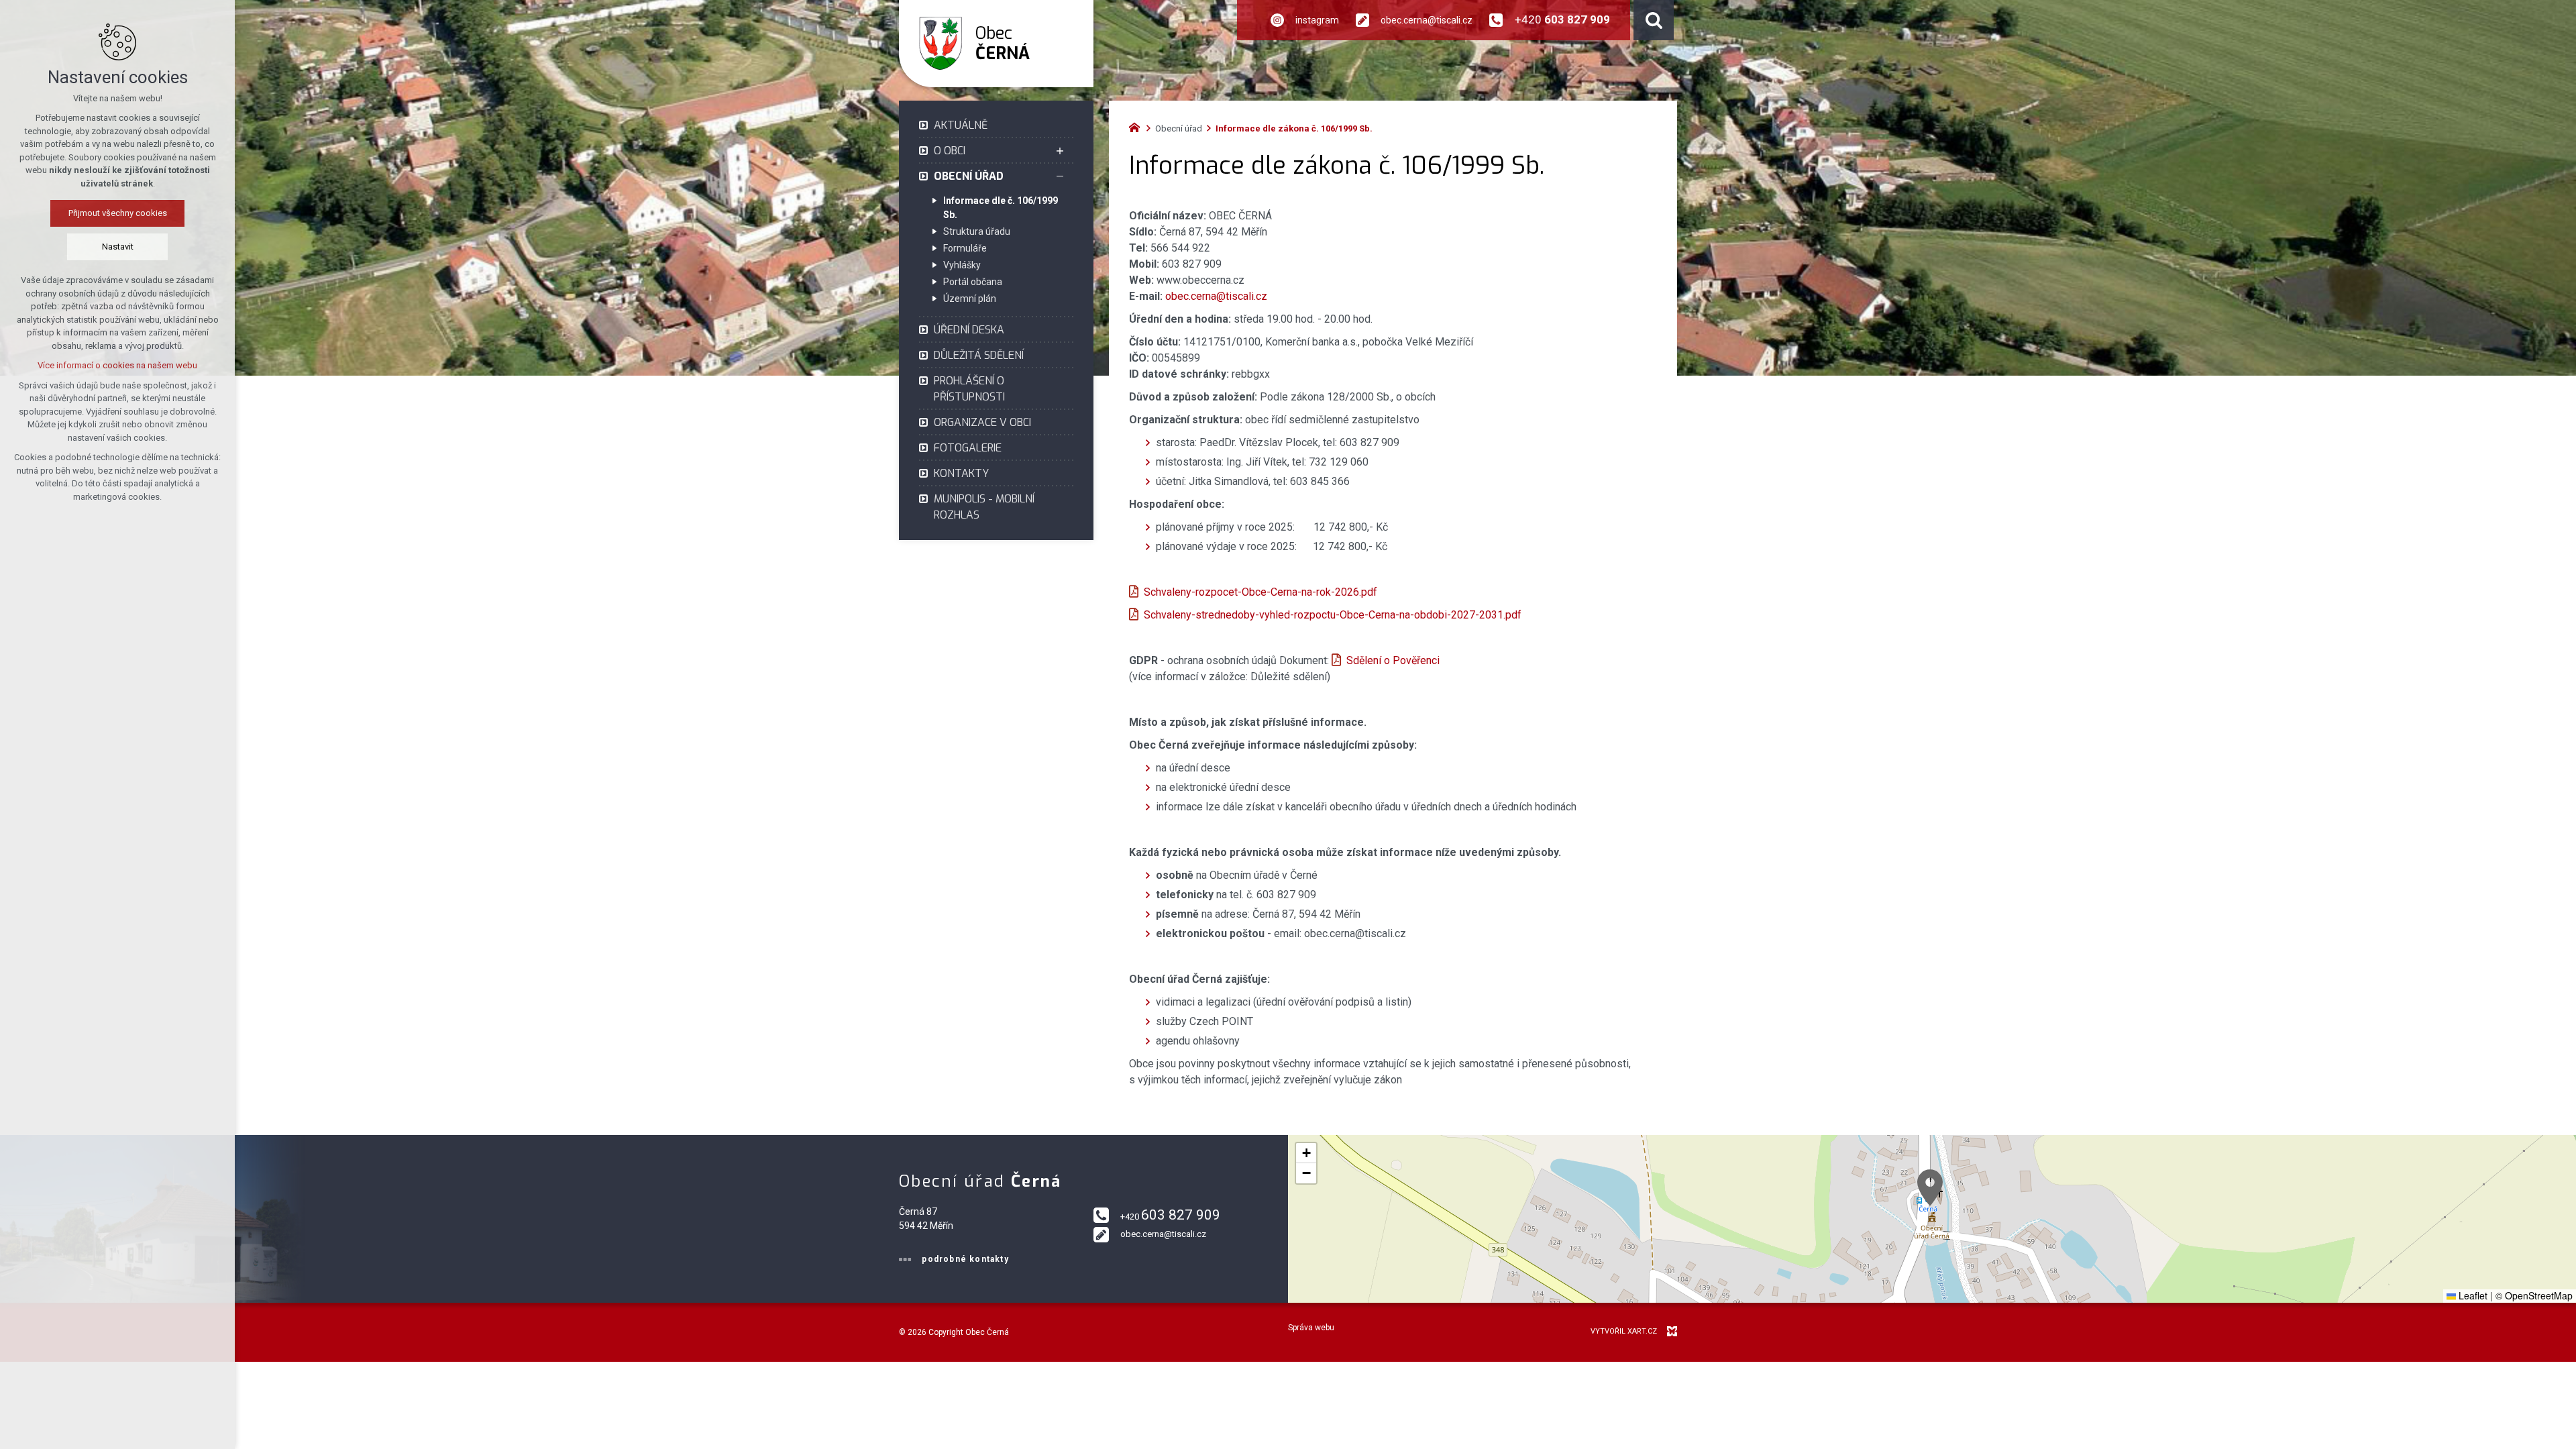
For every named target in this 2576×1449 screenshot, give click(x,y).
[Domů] (1138, 126)
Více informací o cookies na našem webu (117, 365)
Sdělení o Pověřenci (1393, 660)
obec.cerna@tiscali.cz (1216, 296)
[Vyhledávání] (1654, 20)
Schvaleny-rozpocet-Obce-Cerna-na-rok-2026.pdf (1260, 592)
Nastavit (118, 247)
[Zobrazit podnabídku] (1060, 151)
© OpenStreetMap (2534, 1295)
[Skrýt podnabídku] (1060, 176)
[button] (1930, 1188)
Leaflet (2472, 1295)
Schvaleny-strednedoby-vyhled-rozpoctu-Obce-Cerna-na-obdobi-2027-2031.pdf (1333, 615)
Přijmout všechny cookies (118, 213)
